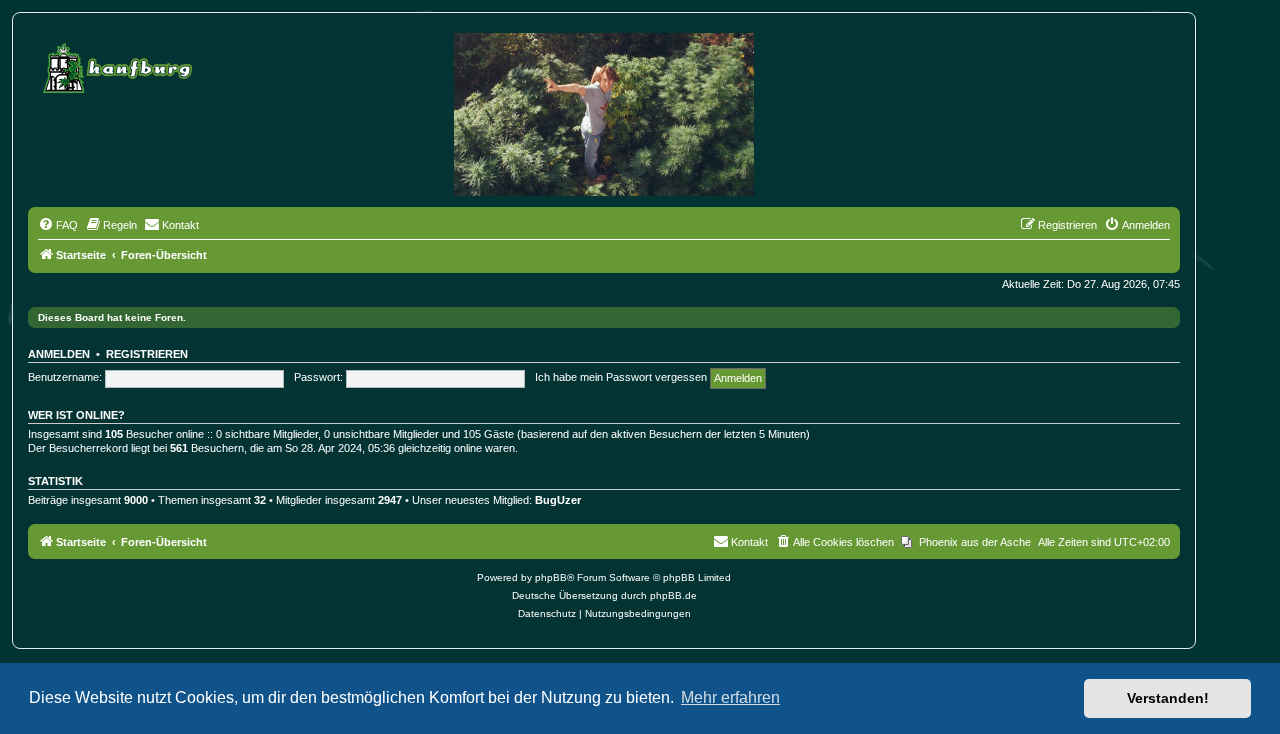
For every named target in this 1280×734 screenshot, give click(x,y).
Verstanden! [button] (1168, 698)
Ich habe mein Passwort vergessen (621, 377)
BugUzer (558, 500)
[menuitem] (58, 225)
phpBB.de (673, 595)
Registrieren (147, 354)
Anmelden (59, 354)
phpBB (551, 577)
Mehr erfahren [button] (730, 697)
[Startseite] (119, 64)
